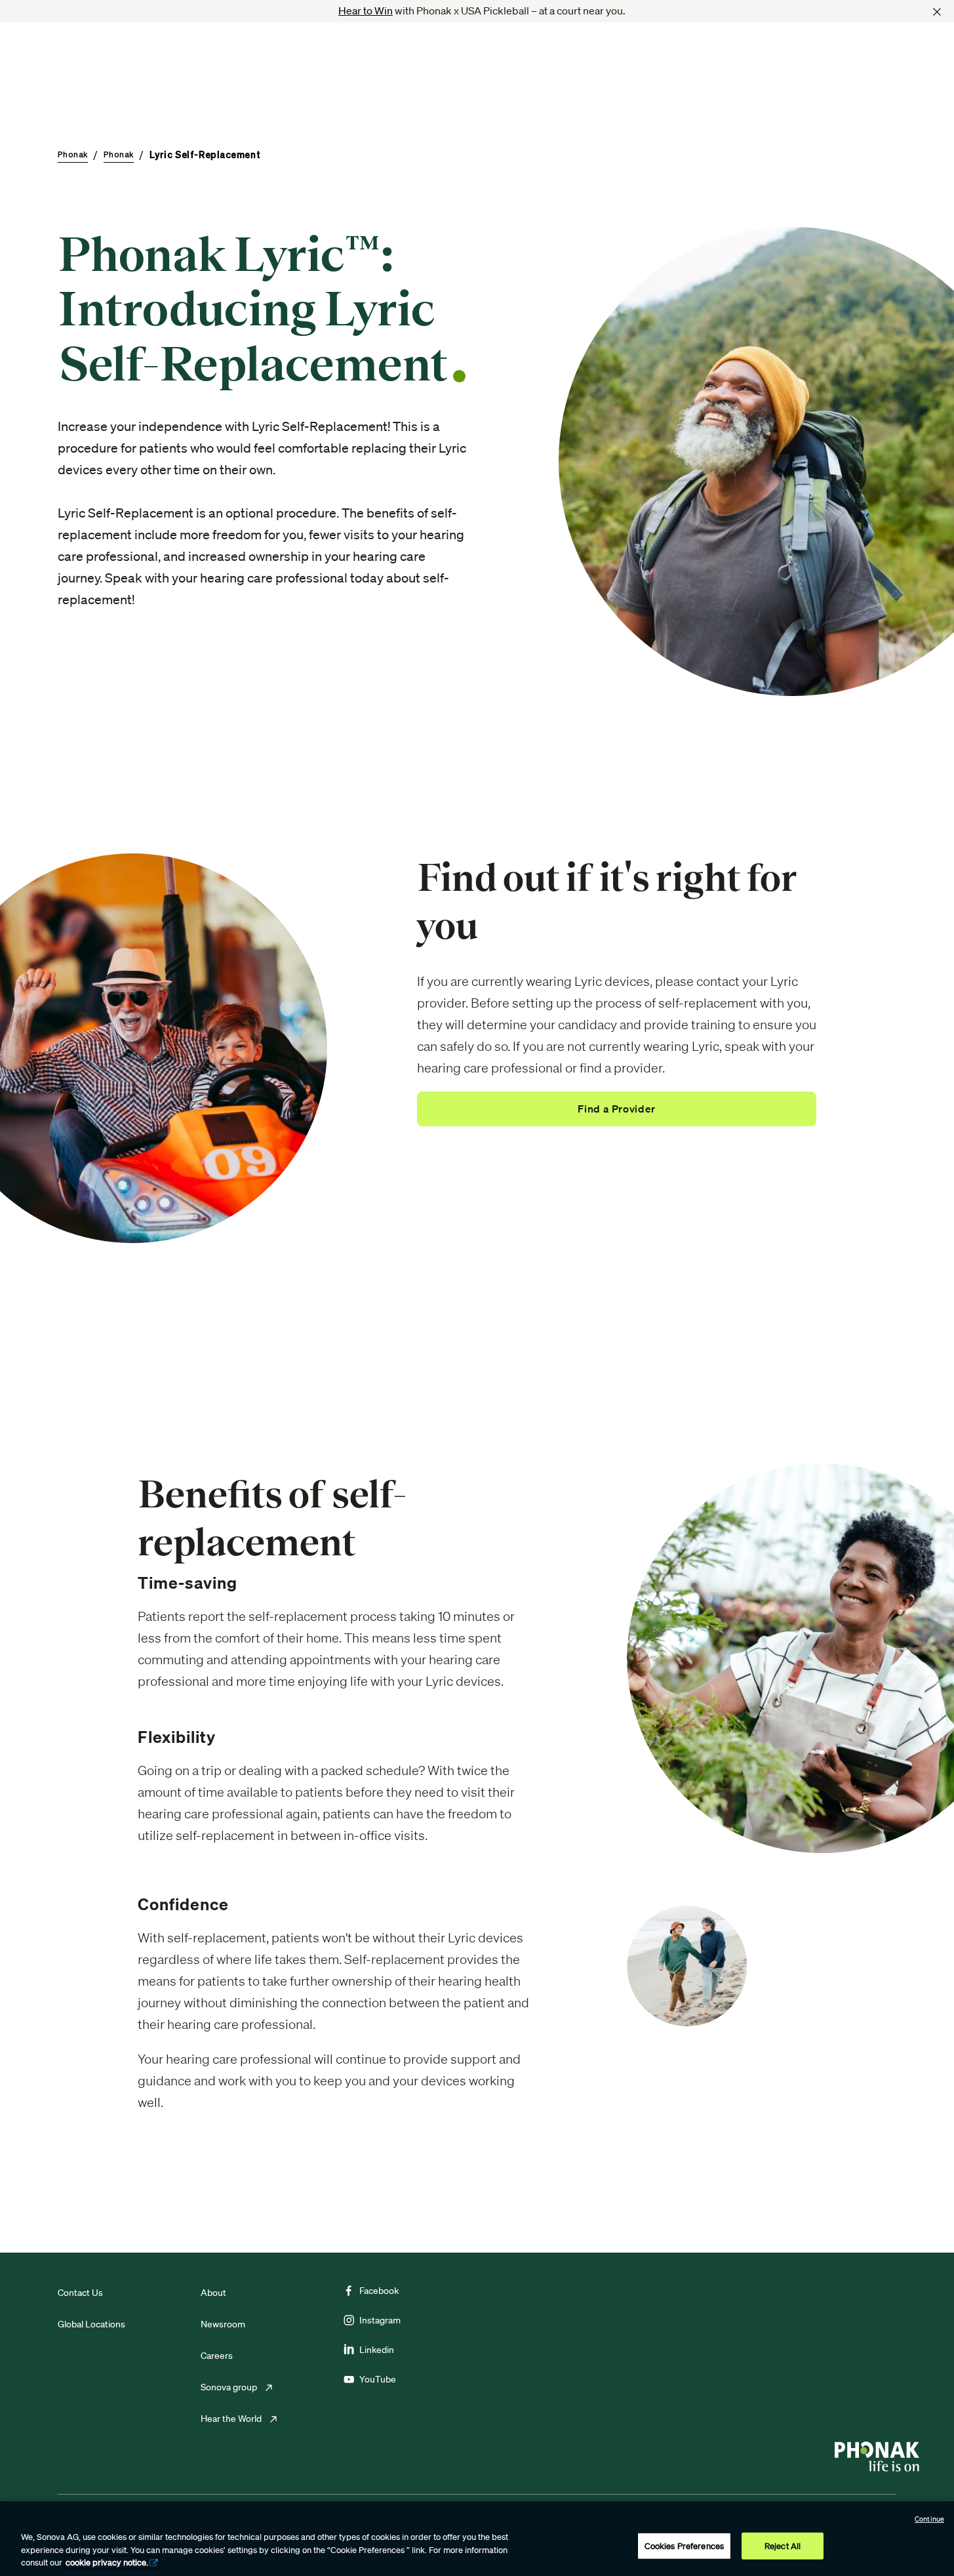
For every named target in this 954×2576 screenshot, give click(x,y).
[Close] (937, 12)
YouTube (378, 2379)
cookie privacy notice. (107, 2563)
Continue (929, 2519)
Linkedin (377, 2350)
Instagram (380, 2320)
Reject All (783, 2545)
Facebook (379, 2291)
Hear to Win (366, 10)
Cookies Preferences (684, 2545)
